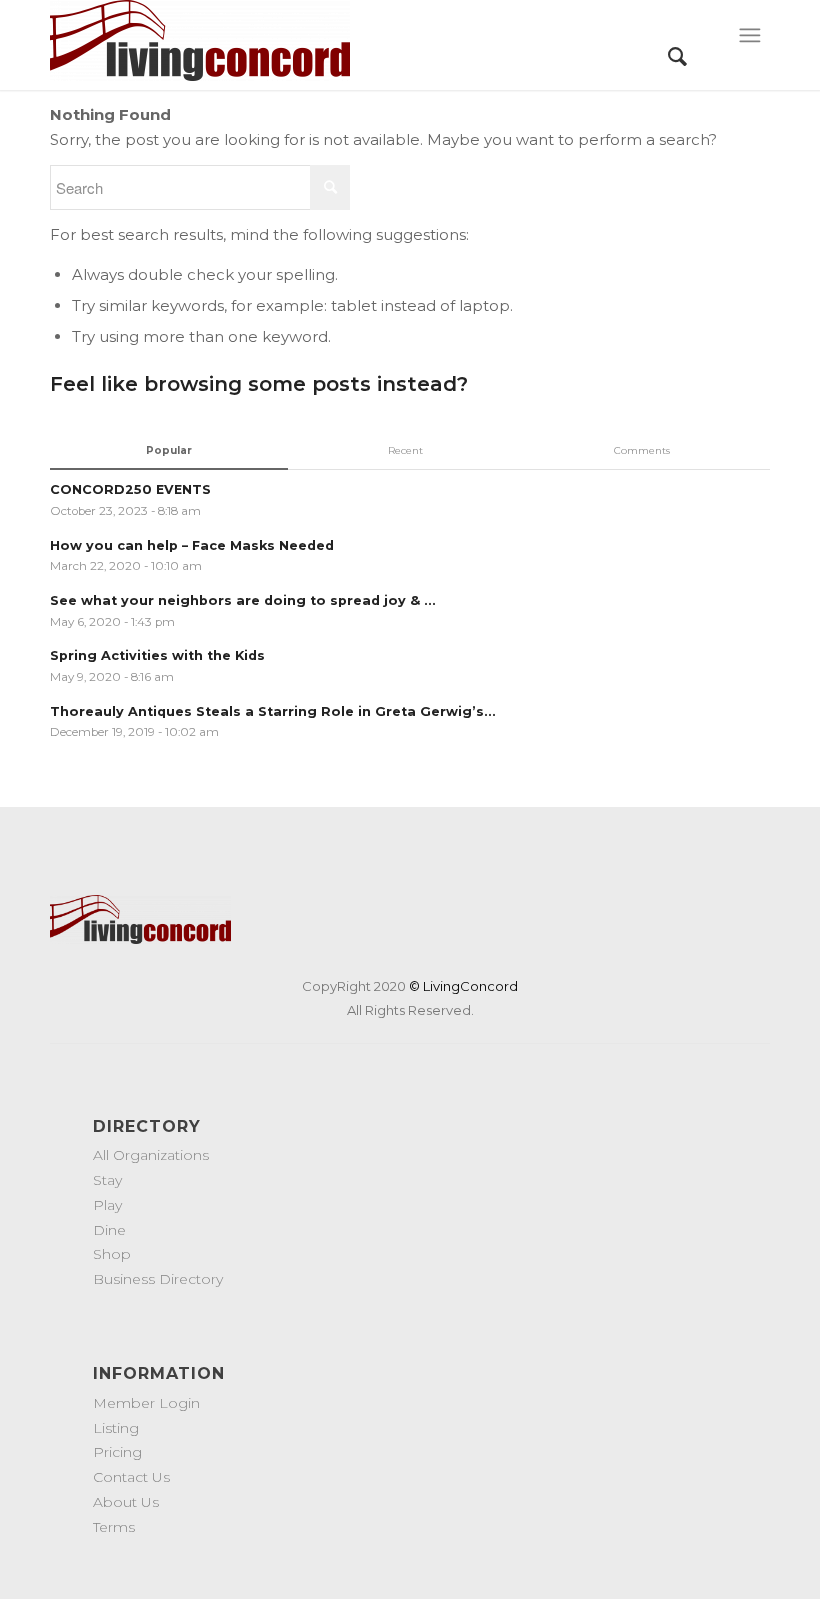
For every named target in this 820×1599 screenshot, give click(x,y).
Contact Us (131, 1477)
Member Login (146, 1403)
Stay (107, 1180)
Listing (116, 1428)
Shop (112, 1254)
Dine (109, 1230)
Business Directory (158, 1279)
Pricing (117, 1452)
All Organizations (151, 1155)
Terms (114, 1527)
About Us (126, 1502)
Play (107, 1205)
